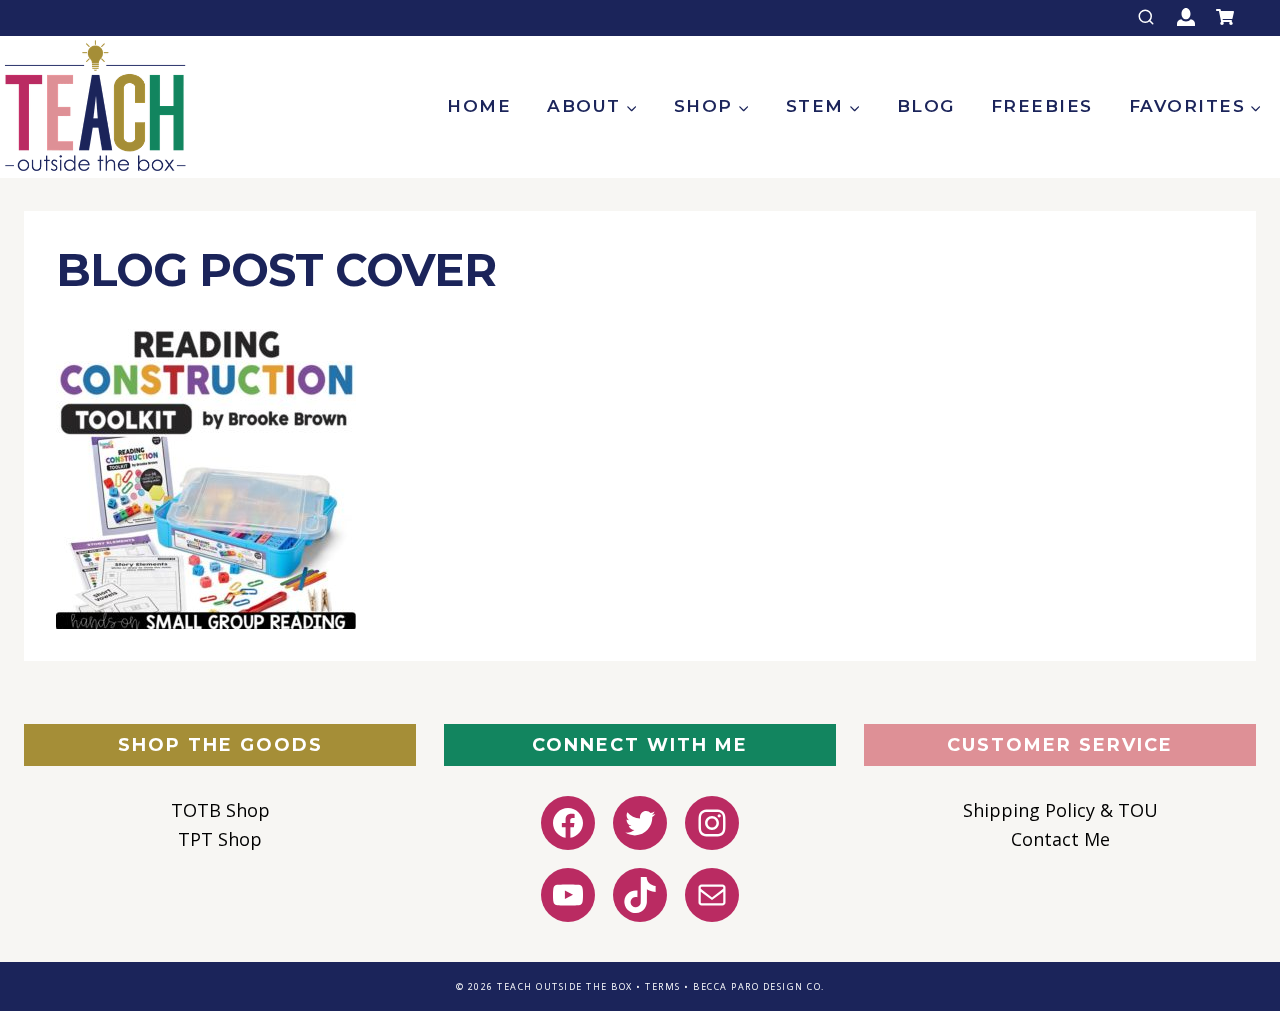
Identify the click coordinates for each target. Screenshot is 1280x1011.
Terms (663, 986)
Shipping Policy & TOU (1060, 810)
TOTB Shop (220, 810)
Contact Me (1060, 839)
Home (479, 106)
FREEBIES (1042, 106)
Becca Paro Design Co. (759, 986)
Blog (926, 106)
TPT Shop (220, 839)
